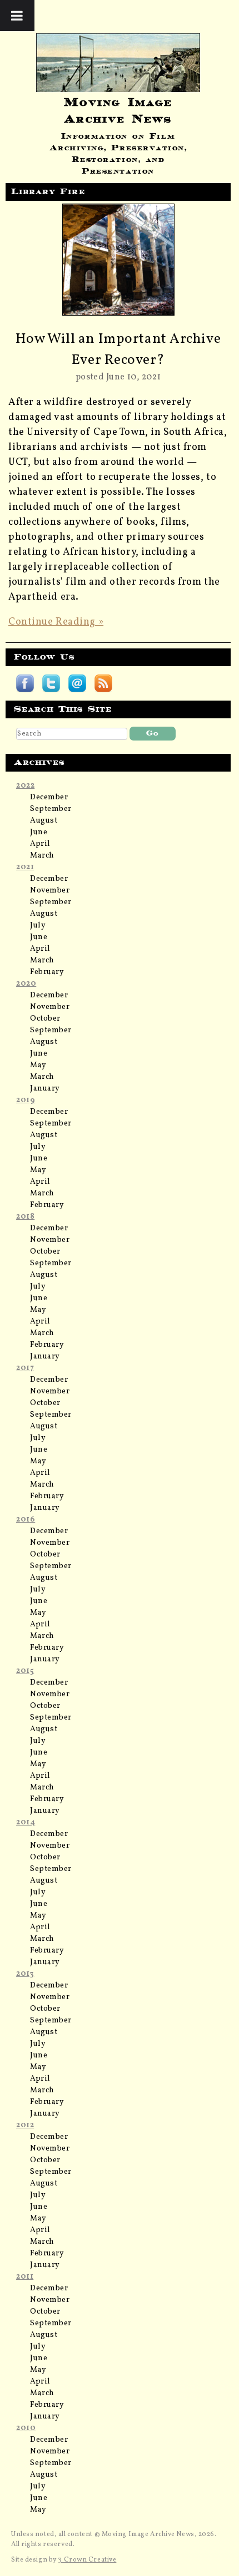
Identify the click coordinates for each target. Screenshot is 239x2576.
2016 (26, 1520)
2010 (26, 2428)
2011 (25, 2277)
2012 (25, 2125)
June (39, 832)
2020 (26, 984)
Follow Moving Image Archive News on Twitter (51, 683)
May (38, 1065)
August (44, 821)
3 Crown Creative (87, 2560)
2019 (26, 1100)
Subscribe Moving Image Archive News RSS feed (103, 683)
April (40, 844)
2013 (25, 1974)
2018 (25, 1217)
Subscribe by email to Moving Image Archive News (77, 683)
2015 (25, 1671)
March (42, 856)
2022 (25, 786)
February (47, 972)
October (45, 1019)
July (38, 926)
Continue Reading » (56, 622)
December (49, 797)
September (51, 809)
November (50, 891)
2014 (26, 1822)
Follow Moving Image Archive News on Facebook (25, 683)
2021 (25, 867)
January (45, 1089)
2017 (25, 1368)
